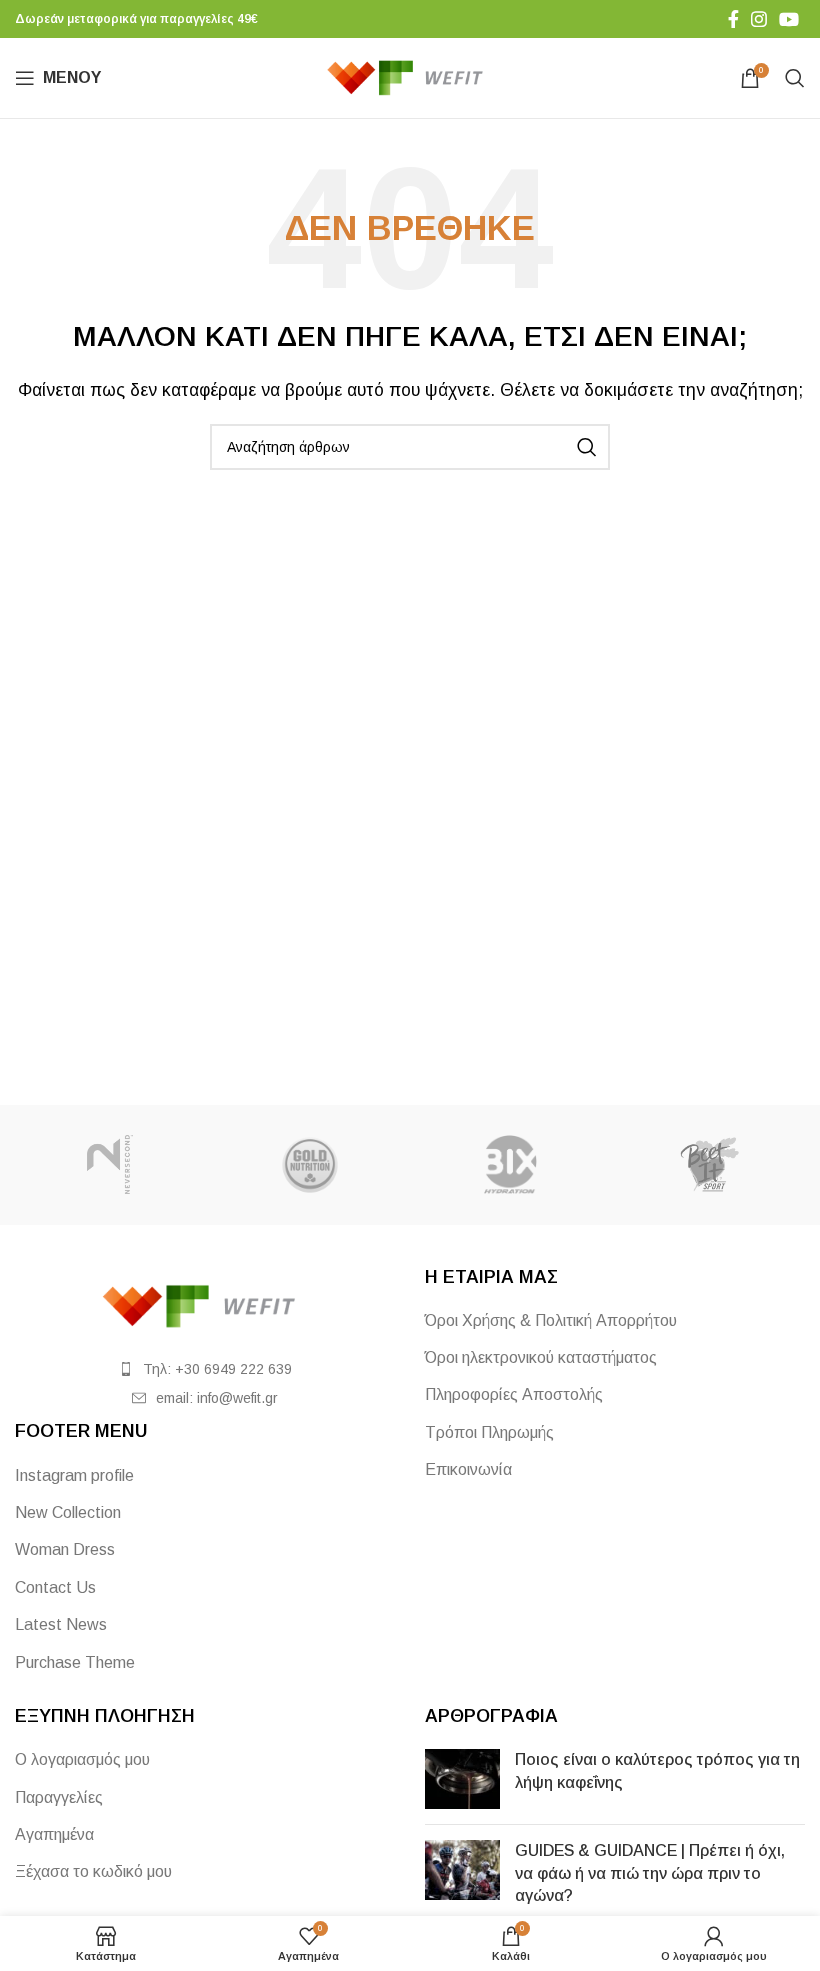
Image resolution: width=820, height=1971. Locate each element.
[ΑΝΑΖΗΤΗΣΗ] (587, 447)
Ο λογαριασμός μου (82, 1759)
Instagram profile (74, 1475)
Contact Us (55, 1587)
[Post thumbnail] (462, 1779)
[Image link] (205, 1304)
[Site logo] (410, 76)
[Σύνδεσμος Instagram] (759, 19)
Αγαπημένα (54, 1834)
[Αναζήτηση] (795, 78)
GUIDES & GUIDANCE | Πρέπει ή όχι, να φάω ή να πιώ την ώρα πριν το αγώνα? (650, 1873)
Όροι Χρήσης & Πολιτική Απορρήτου (551, 1320)
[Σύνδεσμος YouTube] (789, 19)
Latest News (61, 1624)
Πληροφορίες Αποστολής (514, 1394)
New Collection (68, 1512)
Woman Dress (65, 1549)
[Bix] (510, 1165)
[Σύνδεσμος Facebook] (733, 19)
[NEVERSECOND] (110, 1165)
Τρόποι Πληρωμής (489, 1432)
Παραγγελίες (59, 1797)
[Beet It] (710, 1165)
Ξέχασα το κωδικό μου (93, 1871)
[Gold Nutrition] (310, 1165)
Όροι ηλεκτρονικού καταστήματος (541, 1357)
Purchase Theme (75, 1662)
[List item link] (205, 1369)
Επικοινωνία (468, 1469)
